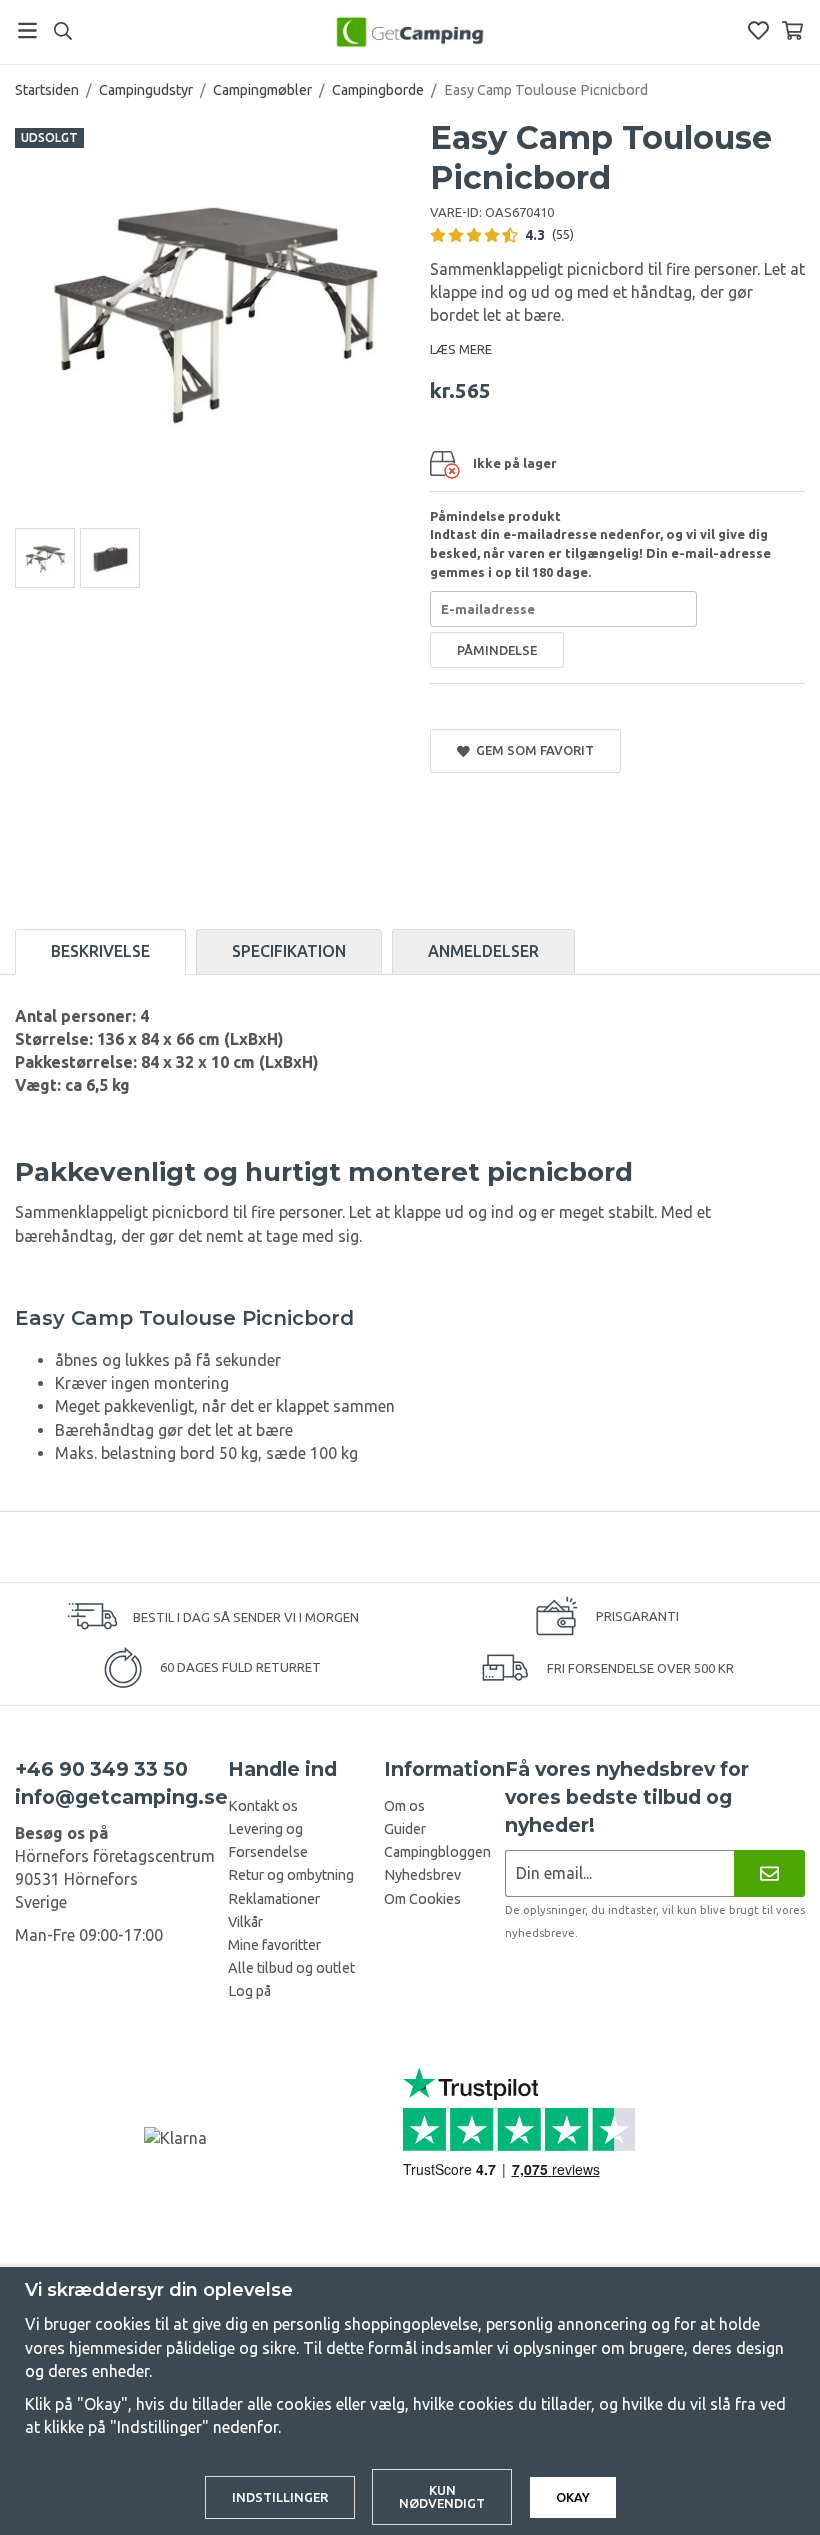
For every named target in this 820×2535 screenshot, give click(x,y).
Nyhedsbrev (422, 1875)
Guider (405, 1829)
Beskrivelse (100, 951)
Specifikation (289, 951)
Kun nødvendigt (442, 2496)
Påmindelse (497, 650)
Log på (249, 1991)
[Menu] (27, 30)
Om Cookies (422, 1899)
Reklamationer (274, 1899)
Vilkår (245, 1922)
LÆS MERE (461, 349)
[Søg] (62, 31)
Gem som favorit (532, 750)
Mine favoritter (274, 1945)
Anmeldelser (483, 951)
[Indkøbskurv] (792, 30)
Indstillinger (280, 2497)
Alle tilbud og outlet (291, 1968)
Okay (573, 2497)
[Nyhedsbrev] (769, 1873)
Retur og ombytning (291, 1875)
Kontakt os (263, 1806)
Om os (404, 1806)
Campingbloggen (437, 1852)
